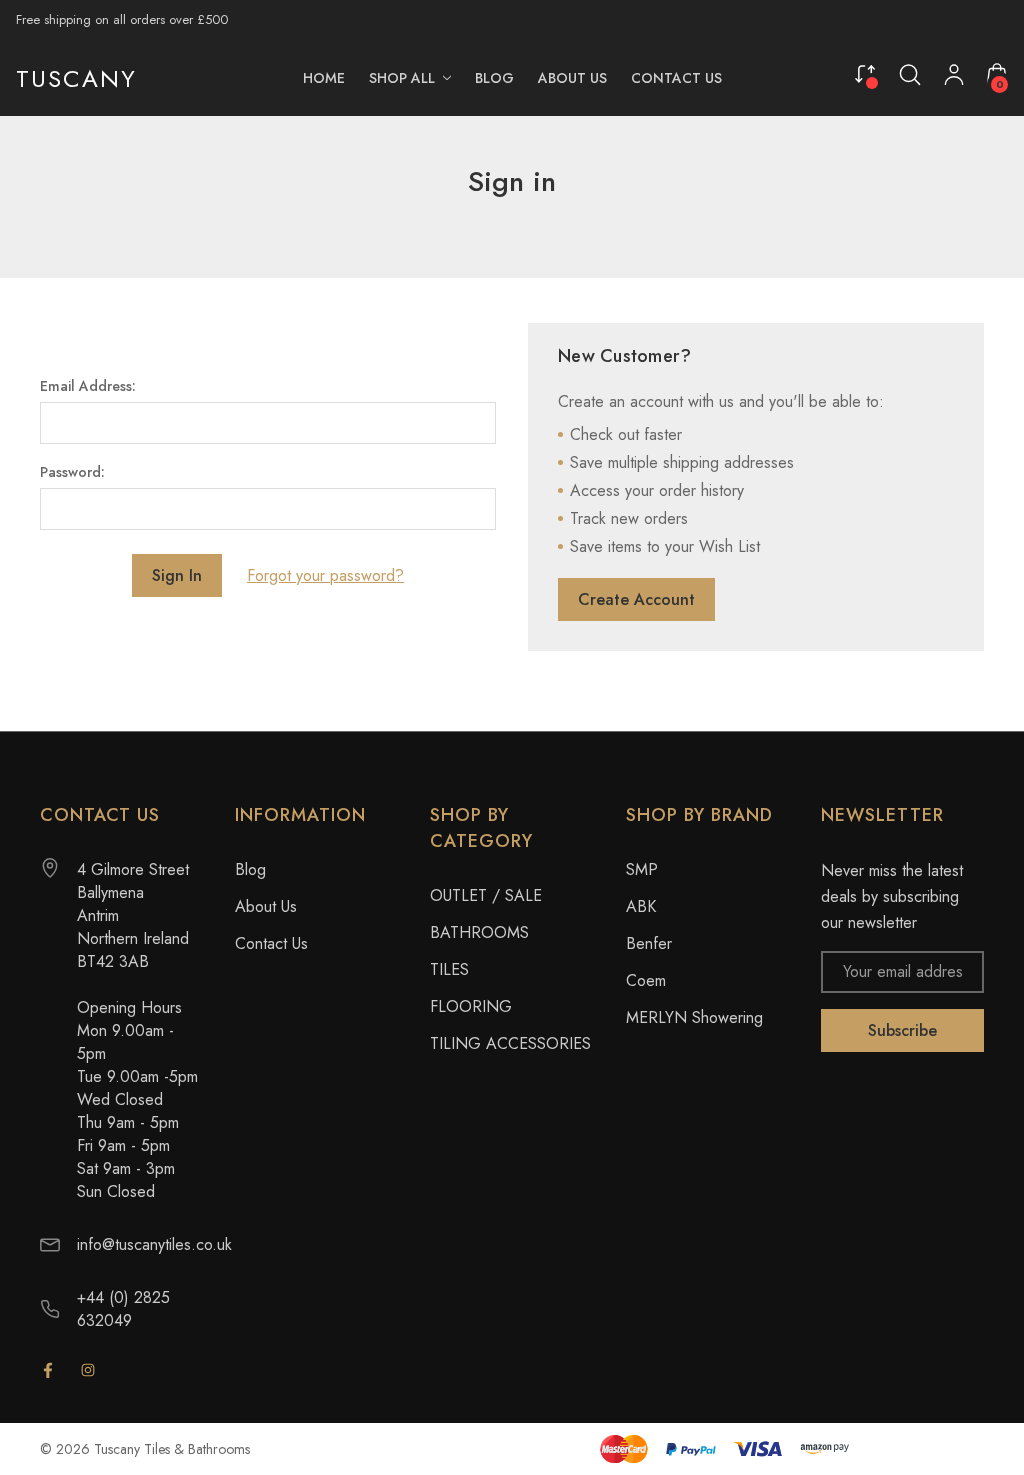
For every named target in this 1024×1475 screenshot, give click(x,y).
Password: (72, 472)
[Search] (910, 75)
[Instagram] (88, 1370)
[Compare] (865, 73)
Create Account (636, 599)
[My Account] (954, 78)
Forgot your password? (325, 575)
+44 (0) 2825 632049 (123, 1309)
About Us (266, 906)
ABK (641, 906)
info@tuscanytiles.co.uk (154, 1244)
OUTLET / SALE (486, 895)
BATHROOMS (479, 932)
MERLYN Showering (694, 1017)
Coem (646, 980)
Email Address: (88, 386)
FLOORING (471, 1006)
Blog (250, 869)
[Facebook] (48, 1370)
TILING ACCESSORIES (510, 1043)
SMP (642, 869)
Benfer (649, 943)
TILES (449, 969)
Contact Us (271, 943)
